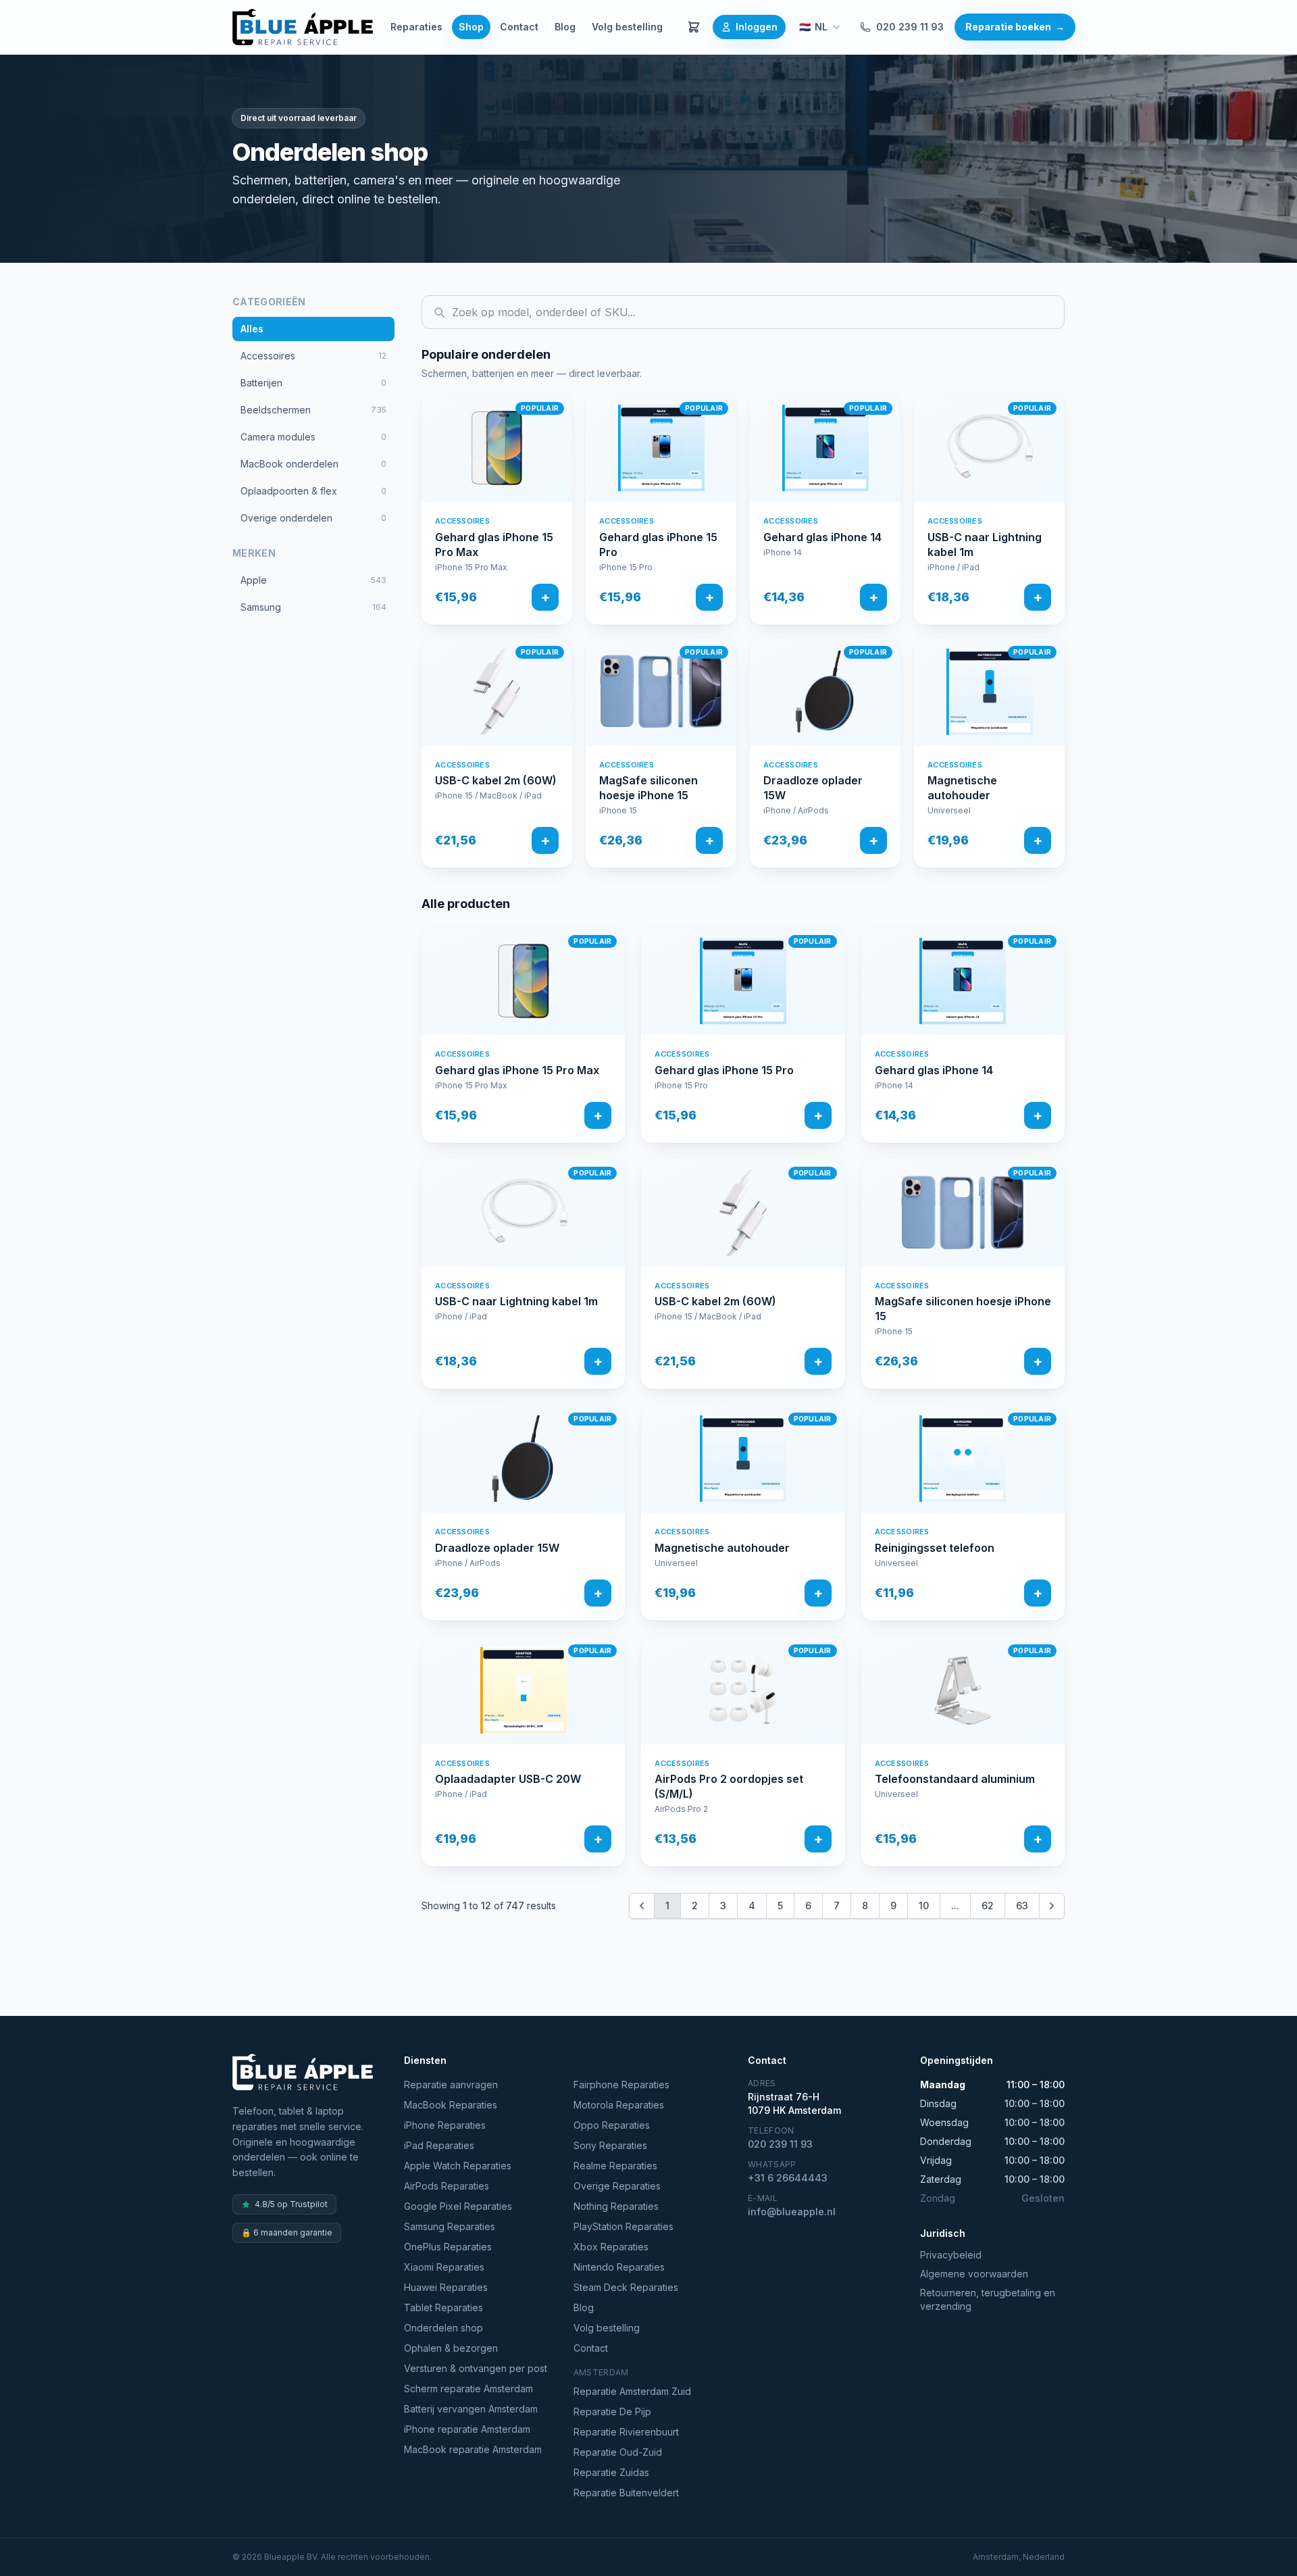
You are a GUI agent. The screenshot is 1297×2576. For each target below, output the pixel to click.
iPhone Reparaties (445, 2125)
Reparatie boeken (1015, 27)
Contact (519, 27)
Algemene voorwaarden (974, 2274)
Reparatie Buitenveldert (626, 2493)
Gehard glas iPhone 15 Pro (658, 545)
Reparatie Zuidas (611, 2472)
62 (988, 1905)
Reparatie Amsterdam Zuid (632, 2391)
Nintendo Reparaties (619, 2267)
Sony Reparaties (610, 2145)
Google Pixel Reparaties (458, 2206)
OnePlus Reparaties (448, 2247)
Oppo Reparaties (612, 2125)
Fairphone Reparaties (621, 2085)
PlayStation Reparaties (624, 2226)
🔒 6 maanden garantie (287, 2232)
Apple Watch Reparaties (458, 2166)
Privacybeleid (951, 2255)
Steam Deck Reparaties (626, 2287)
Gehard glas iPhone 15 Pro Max (494, 545)
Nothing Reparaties (616, 2206)
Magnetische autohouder (962, 788)
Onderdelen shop (443, 2328)
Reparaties (416, 27)
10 (924, 1905)
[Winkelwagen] (694, 27)
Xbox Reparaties (611, 2247)
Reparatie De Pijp (612, 2411)
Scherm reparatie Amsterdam (468, 2389)
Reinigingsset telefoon (935, 1548)
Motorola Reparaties (619, 2105)
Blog (565, 27)
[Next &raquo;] (1052, 1906)
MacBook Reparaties (451, 2105)
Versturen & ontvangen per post (476, 2368)
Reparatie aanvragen (451, 2085)
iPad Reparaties (439, 2145)
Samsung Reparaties (450, 2226)
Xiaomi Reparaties (444, 2267)
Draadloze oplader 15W (813, 788)
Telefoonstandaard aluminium (955, 1779)
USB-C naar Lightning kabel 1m (985, 545)
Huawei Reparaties (446, 2287)
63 (1022, 1905)
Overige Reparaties (617, 2186)
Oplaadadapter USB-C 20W (508, 1779)
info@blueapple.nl (792, 2212)
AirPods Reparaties (447, 2186)
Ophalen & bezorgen (451, 2348)
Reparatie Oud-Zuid (618, 2452)
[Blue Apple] (303, 27)
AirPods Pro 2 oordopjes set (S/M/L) (729, 1786)
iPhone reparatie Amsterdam (467, 2429)
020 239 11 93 (910, 27)
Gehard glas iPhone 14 (822, 537)
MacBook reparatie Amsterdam (473, 2449)
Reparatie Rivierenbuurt (626, 2432)
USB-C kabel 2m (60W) (496, 780)
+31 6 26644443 (788, 2178)
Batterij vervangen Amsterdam (471, 2409)
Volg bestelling (627, 27)
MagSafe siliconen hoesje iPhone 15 (648, 788)
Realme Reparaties (615, 2166)
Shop (471, 27)
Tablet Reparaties (443, 2307)
